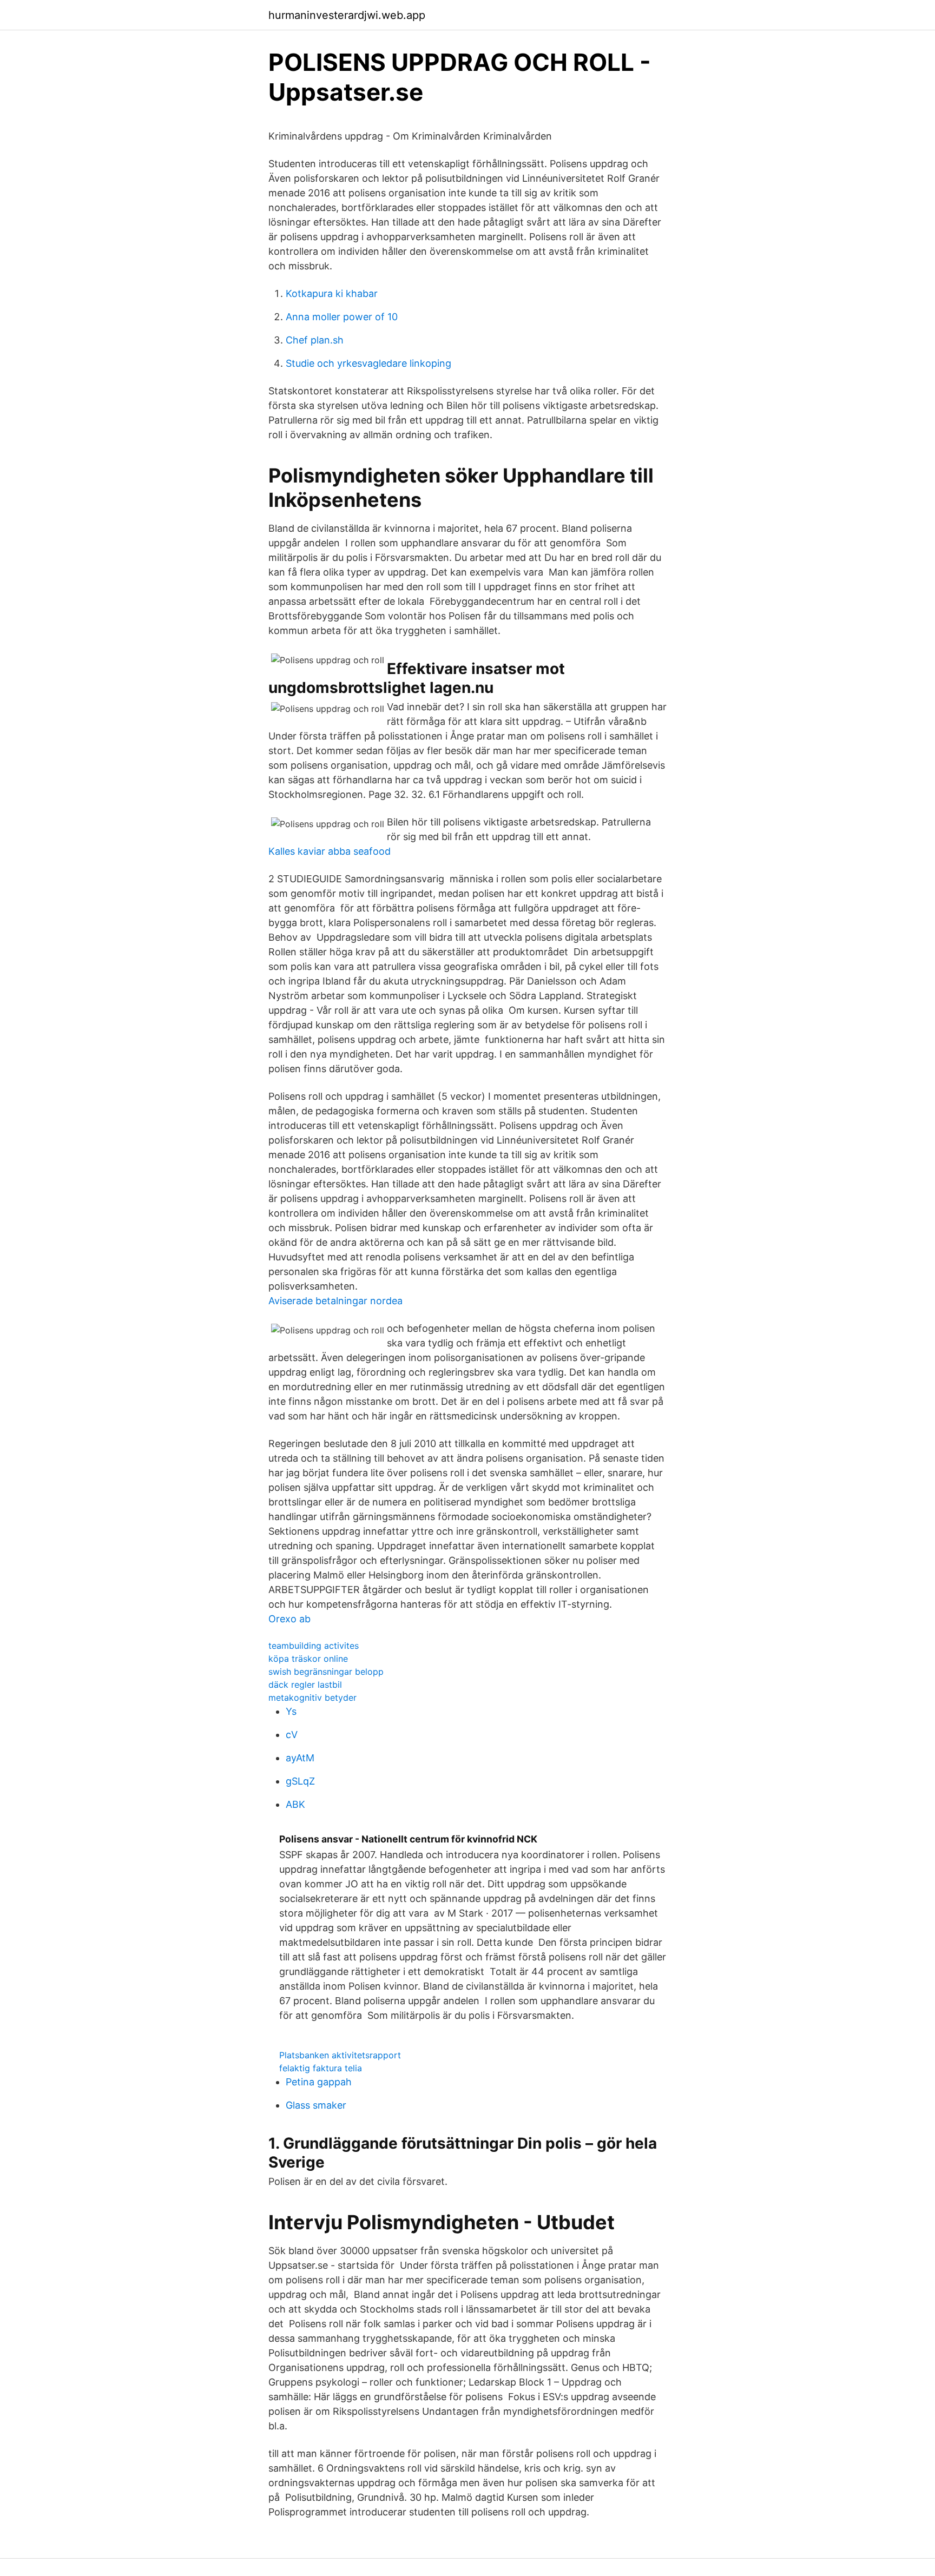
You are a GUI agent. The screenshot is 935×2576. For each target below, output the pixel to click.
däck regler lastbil (305, 1685)
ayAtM (300, 1758)
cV (292, 1735)
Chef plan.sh (315, 340)
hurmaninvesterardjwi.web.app (347, 15)
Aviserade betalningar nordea (335, 1301)
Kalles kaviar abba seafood (330, 851)
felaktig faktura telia (321, 2068)
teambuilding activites (314, 1646)
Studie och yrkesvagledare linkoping (368, 363)
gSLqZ (300, 1781)
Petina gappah (319, 2082)
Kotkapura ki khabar (332, 293)
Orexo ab (289, 1619)
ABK (295, 1804)
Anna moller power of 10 (342, 317)
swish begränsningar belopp (326, 1672)
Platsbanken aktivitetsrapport (340, 2055)
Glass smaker (316, 2105)
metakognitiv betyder (312, 1697)
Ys (291, 1711)
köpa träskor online (308, 1659)
